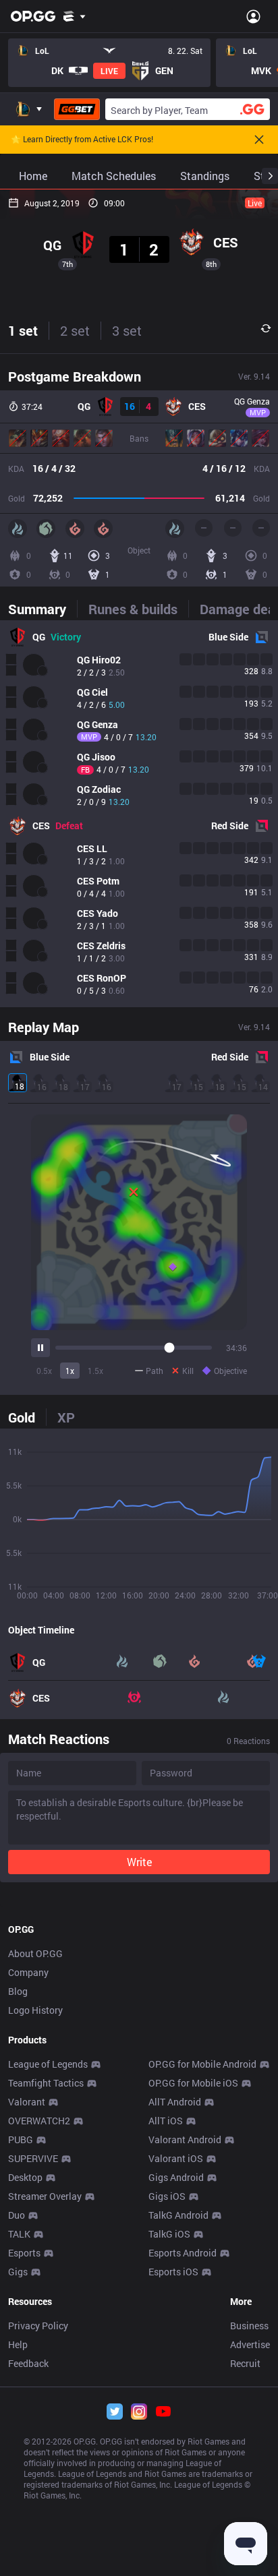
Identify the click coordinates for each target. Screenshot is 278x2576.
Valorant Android (185, 2139)
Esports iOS (173, 2272)
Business (249, 2326)
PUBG (21, 2139)
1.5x (95, 1371)
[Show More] (75, 16)
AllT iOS (166, 2121)
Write (139, 1862)
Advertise (250, 2344)
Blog (18, 1991)
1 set (23, 330)
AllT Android (175, 2102)
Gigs (18, 2272)
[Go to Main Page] (33, 16)
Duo (17, 2215)
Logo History (35, 2010)
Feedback (28, 2363)
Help (18, 2344)
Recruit (245, 2363)
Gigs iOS (167, 2196)
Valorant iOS (176, 2158)
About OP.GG (35, 1953)
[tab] (43, 609)
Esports (24, 2253)
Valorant (27, 2102)
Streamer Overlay (45, 2196)
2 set (75, 330)
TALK (19, 2234)
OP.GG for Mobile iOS (193, 2083)
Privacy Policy (38, 2326)
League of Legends (48, 2064)
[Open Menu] (253, 16)
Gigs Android (176, 2177)
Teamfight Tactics (46, 2083)
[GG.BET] (77, 109)
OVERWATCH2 (39, 2121)
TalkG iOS (169, 2234)
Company (28, 1972)
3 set (127, 330)
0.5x (44, 1371)
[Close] (259, 140)
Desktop (25, 2177)
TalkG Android (178, 2215)
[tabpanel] (139, 814)
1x (70, 1371)
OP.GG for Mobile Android (202, 2064)
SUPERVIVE (33, 2158)
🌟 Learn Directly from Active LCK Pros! (82, 140)
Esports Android (183, 2253)
